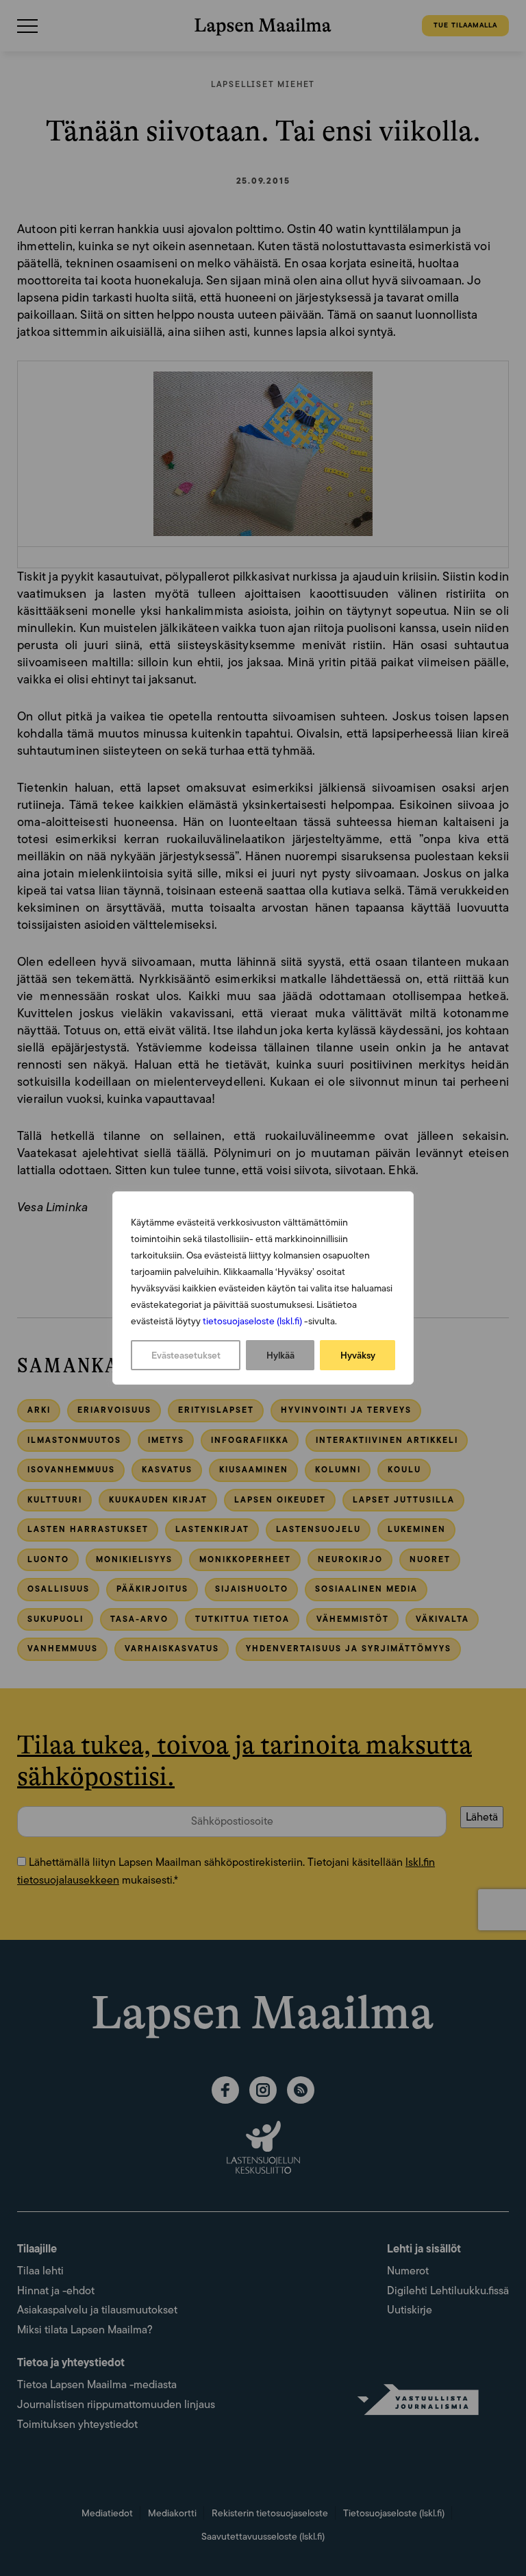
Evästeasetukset (186, 1355)
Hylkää (280, 1355)
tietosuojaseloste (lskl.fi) (252, 1321)
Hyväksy (358, 1355)
